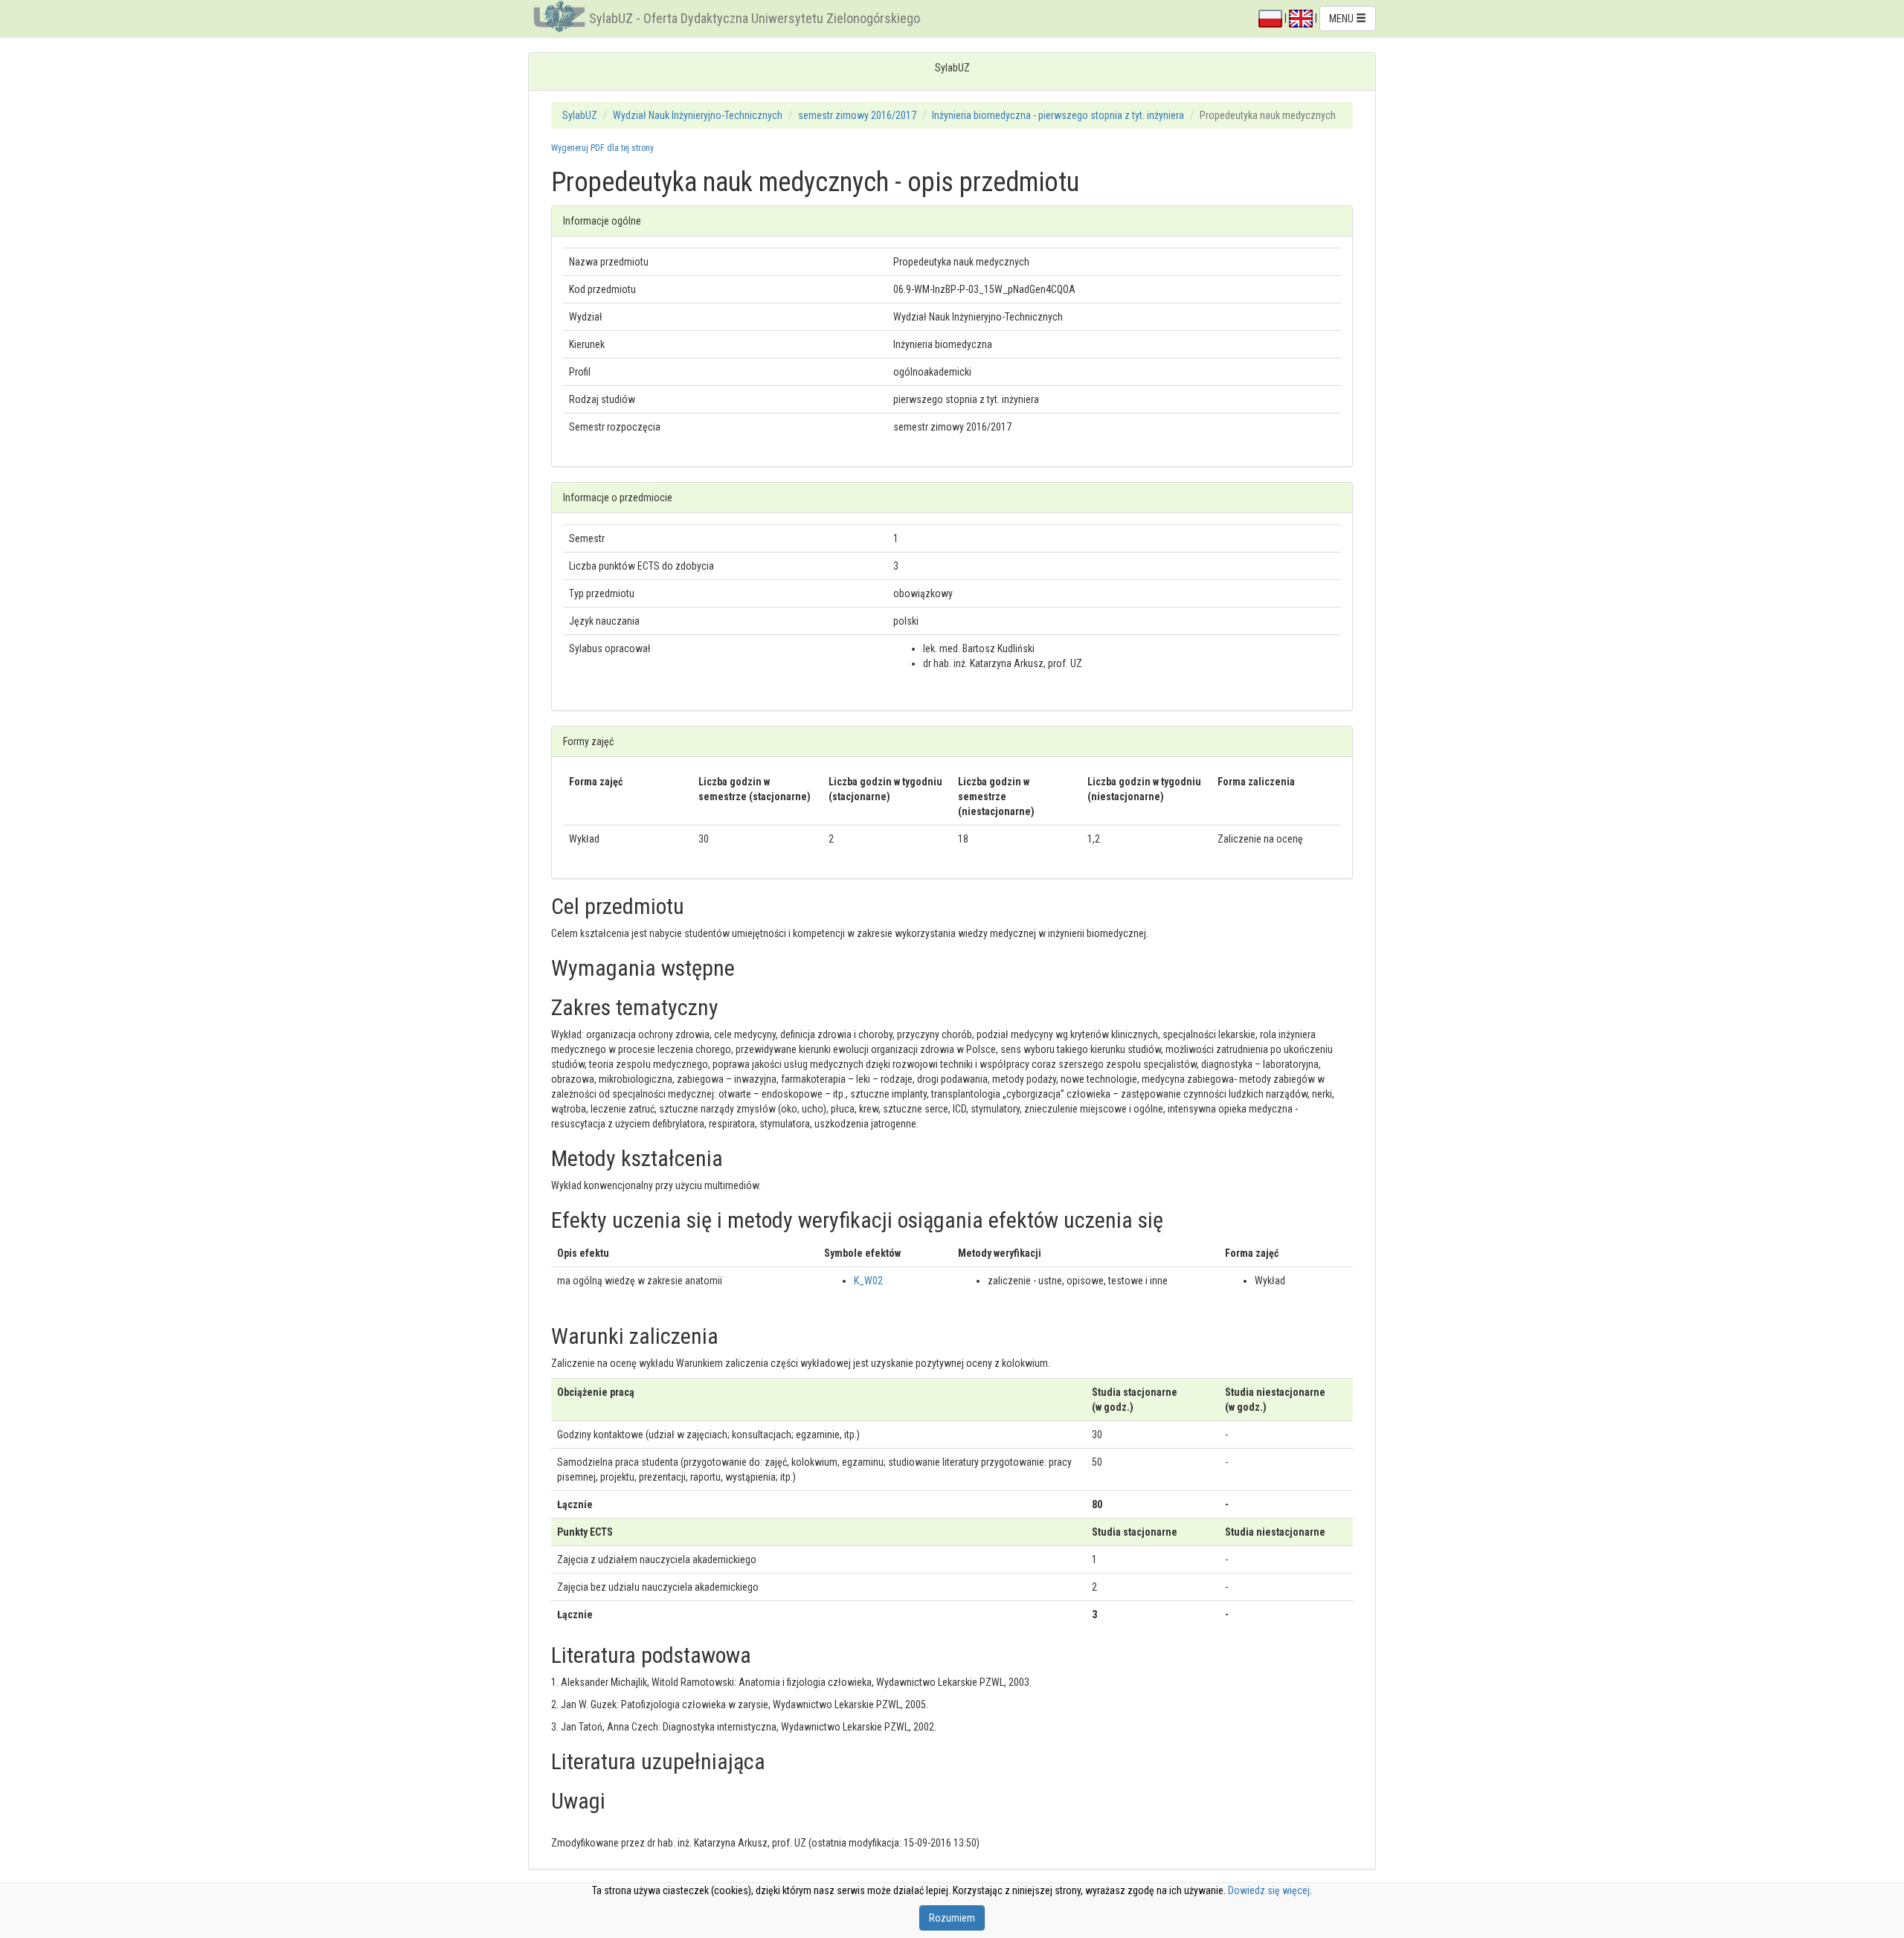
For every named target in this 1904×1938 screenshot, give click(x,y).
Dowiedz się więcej (1269, 1890)
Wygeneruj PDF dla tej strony (602, 148)
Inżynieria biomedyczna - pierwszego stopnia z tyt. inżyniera (1058, 115)
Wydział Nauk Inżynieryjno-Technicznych (698, 115)
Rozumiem (952, 1918)
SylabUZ (580, 115)
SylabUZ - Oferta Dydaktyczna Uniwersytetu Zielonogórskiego (755, 18)
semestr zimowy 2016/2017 (857, 115)
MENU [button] (1342, 19)
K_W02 (868, 1281)
